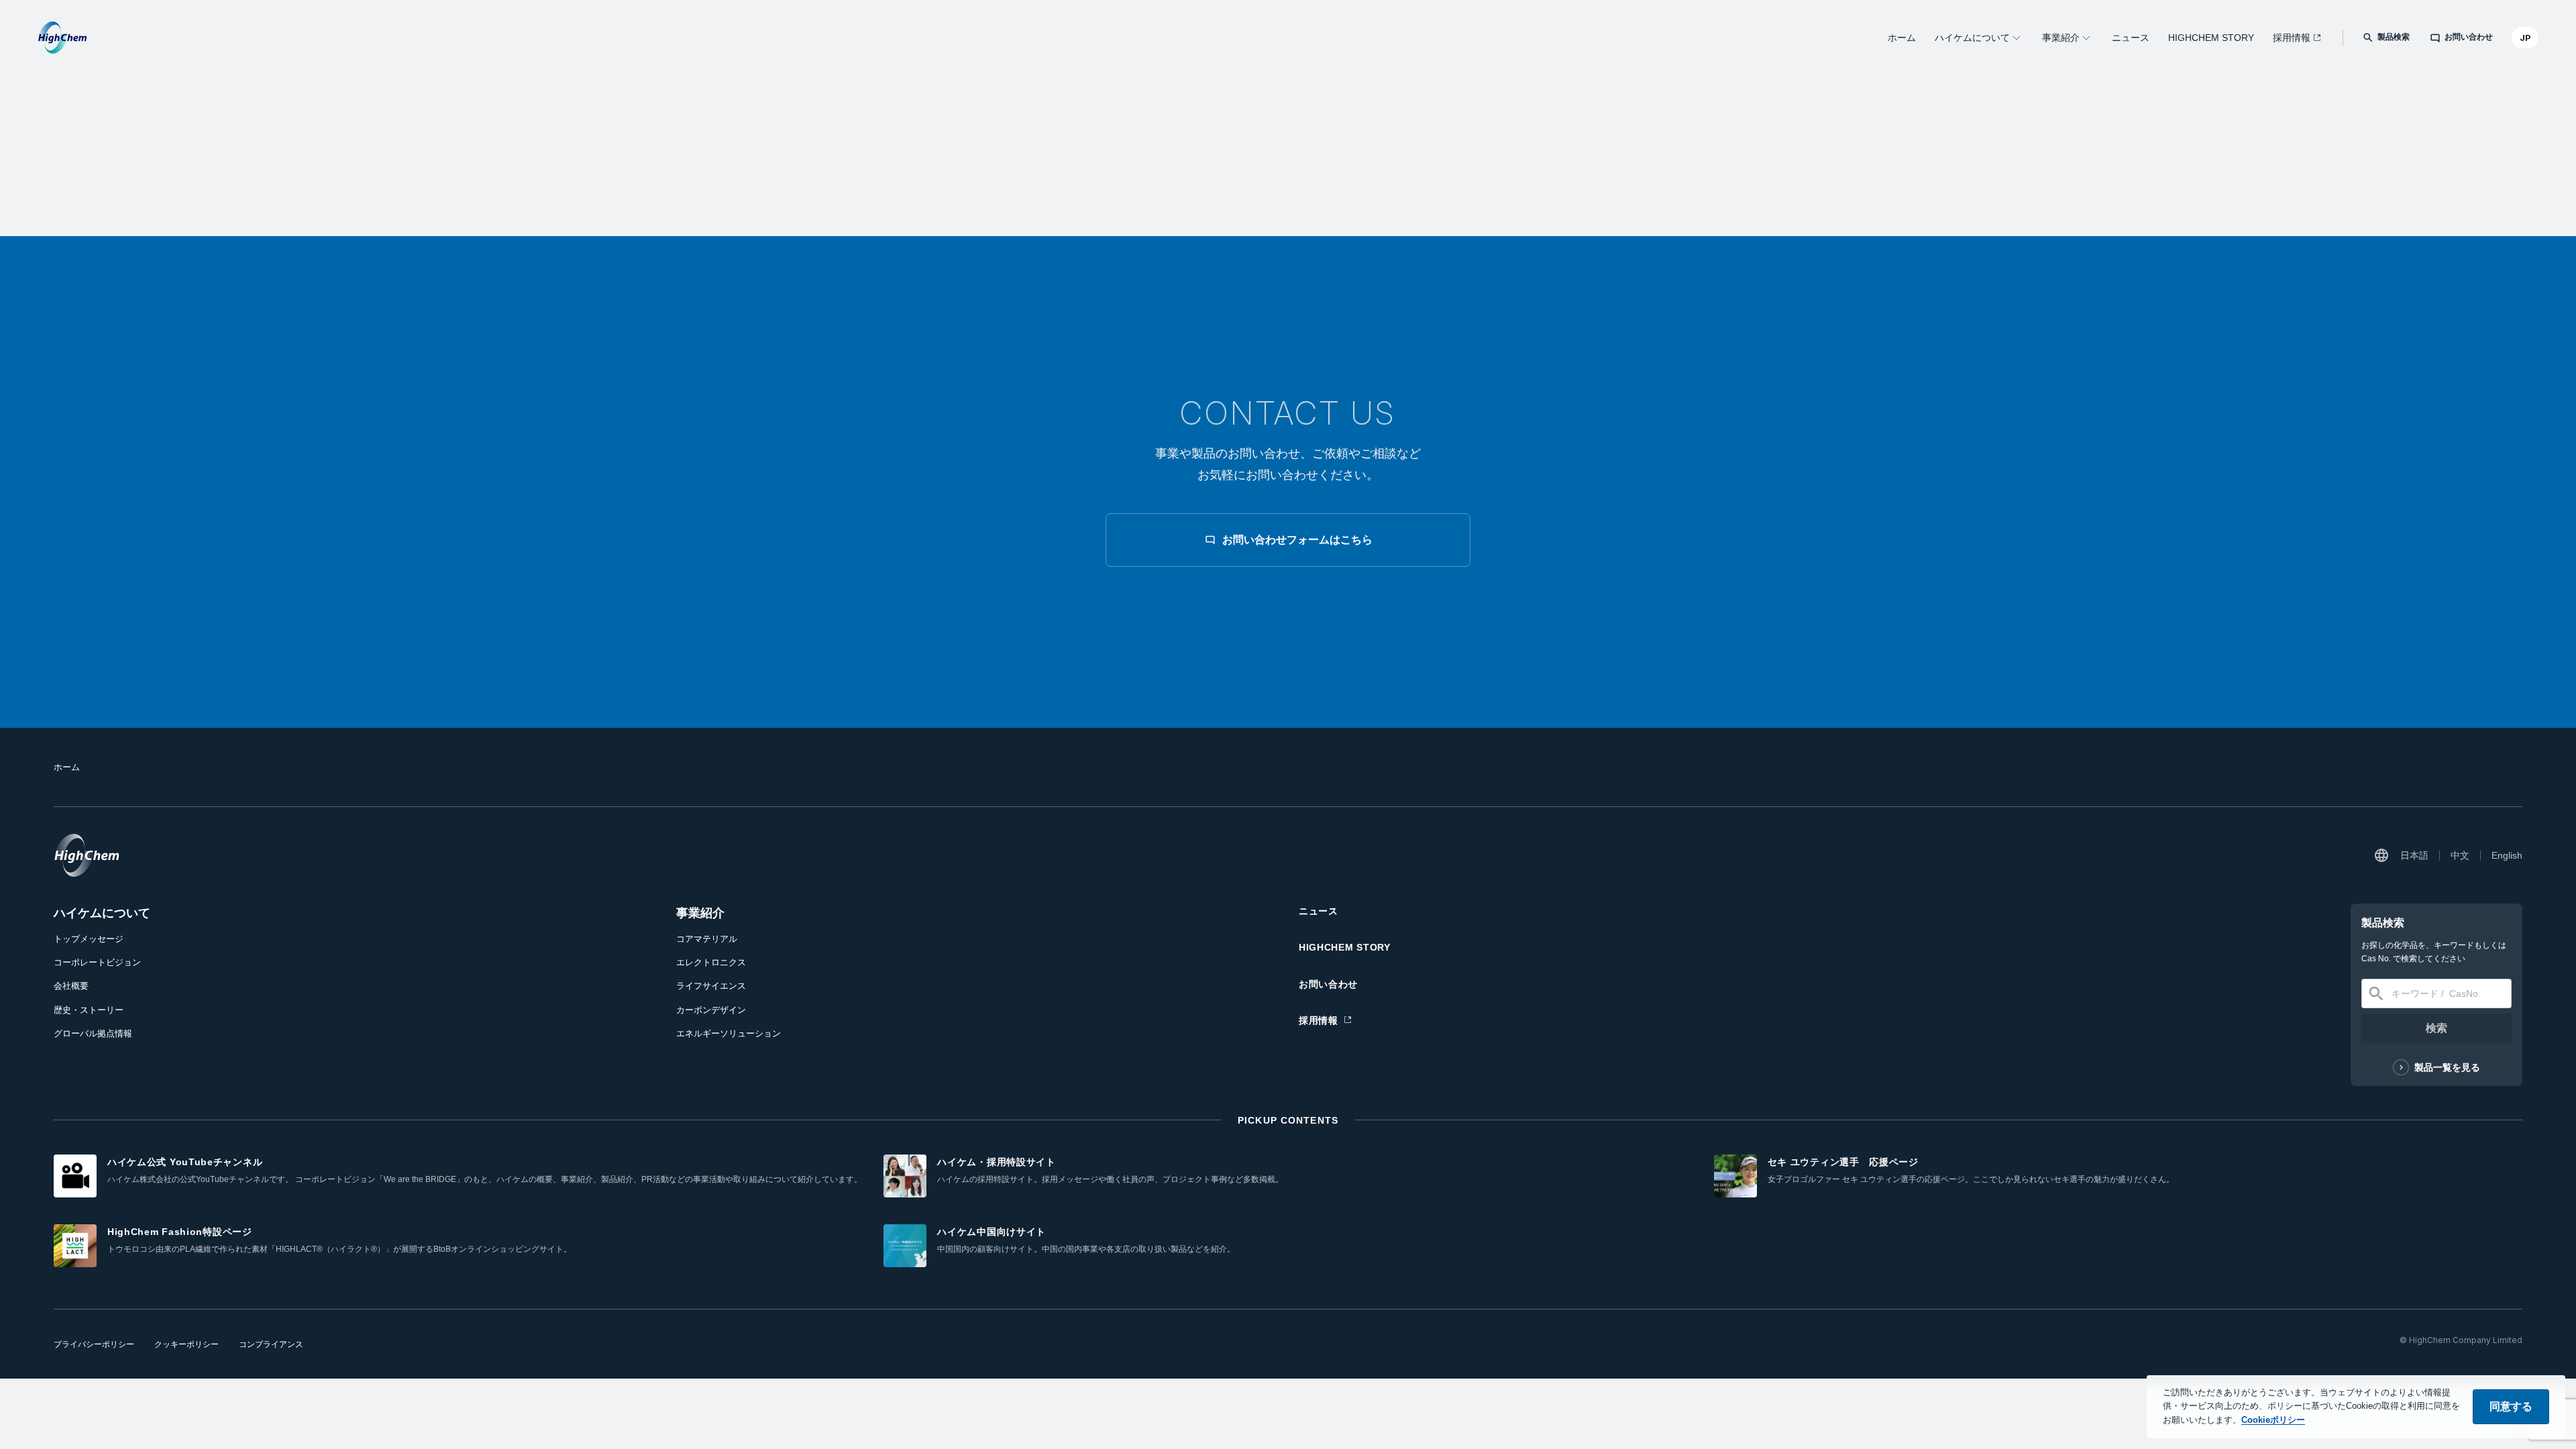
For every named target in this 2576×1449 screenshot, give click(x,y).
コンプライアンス (271, 1344)
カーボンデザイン (711, 1010)
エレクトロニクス (711, 962)
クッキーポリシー (186, 1344)
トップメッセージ (89, 939)
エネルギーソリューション (729, 1033)
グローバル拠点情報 (93, 1033)
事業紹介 (2061, 38)
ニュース (2131, 38)
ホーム (1902, 38)
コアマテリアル (707, 939)
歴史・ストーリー (89, 1010)
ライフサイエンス (711, 986)
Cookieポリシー (2273, 1420)
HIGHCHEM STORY (2211, 38)
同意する (2511, 1406)
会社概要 (71, 986)
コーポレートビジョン (97, 962)
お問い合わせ (1328, 984)
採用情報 (2292, 38)
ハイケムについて (1972, 38)
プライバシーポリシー (94, 1344)
